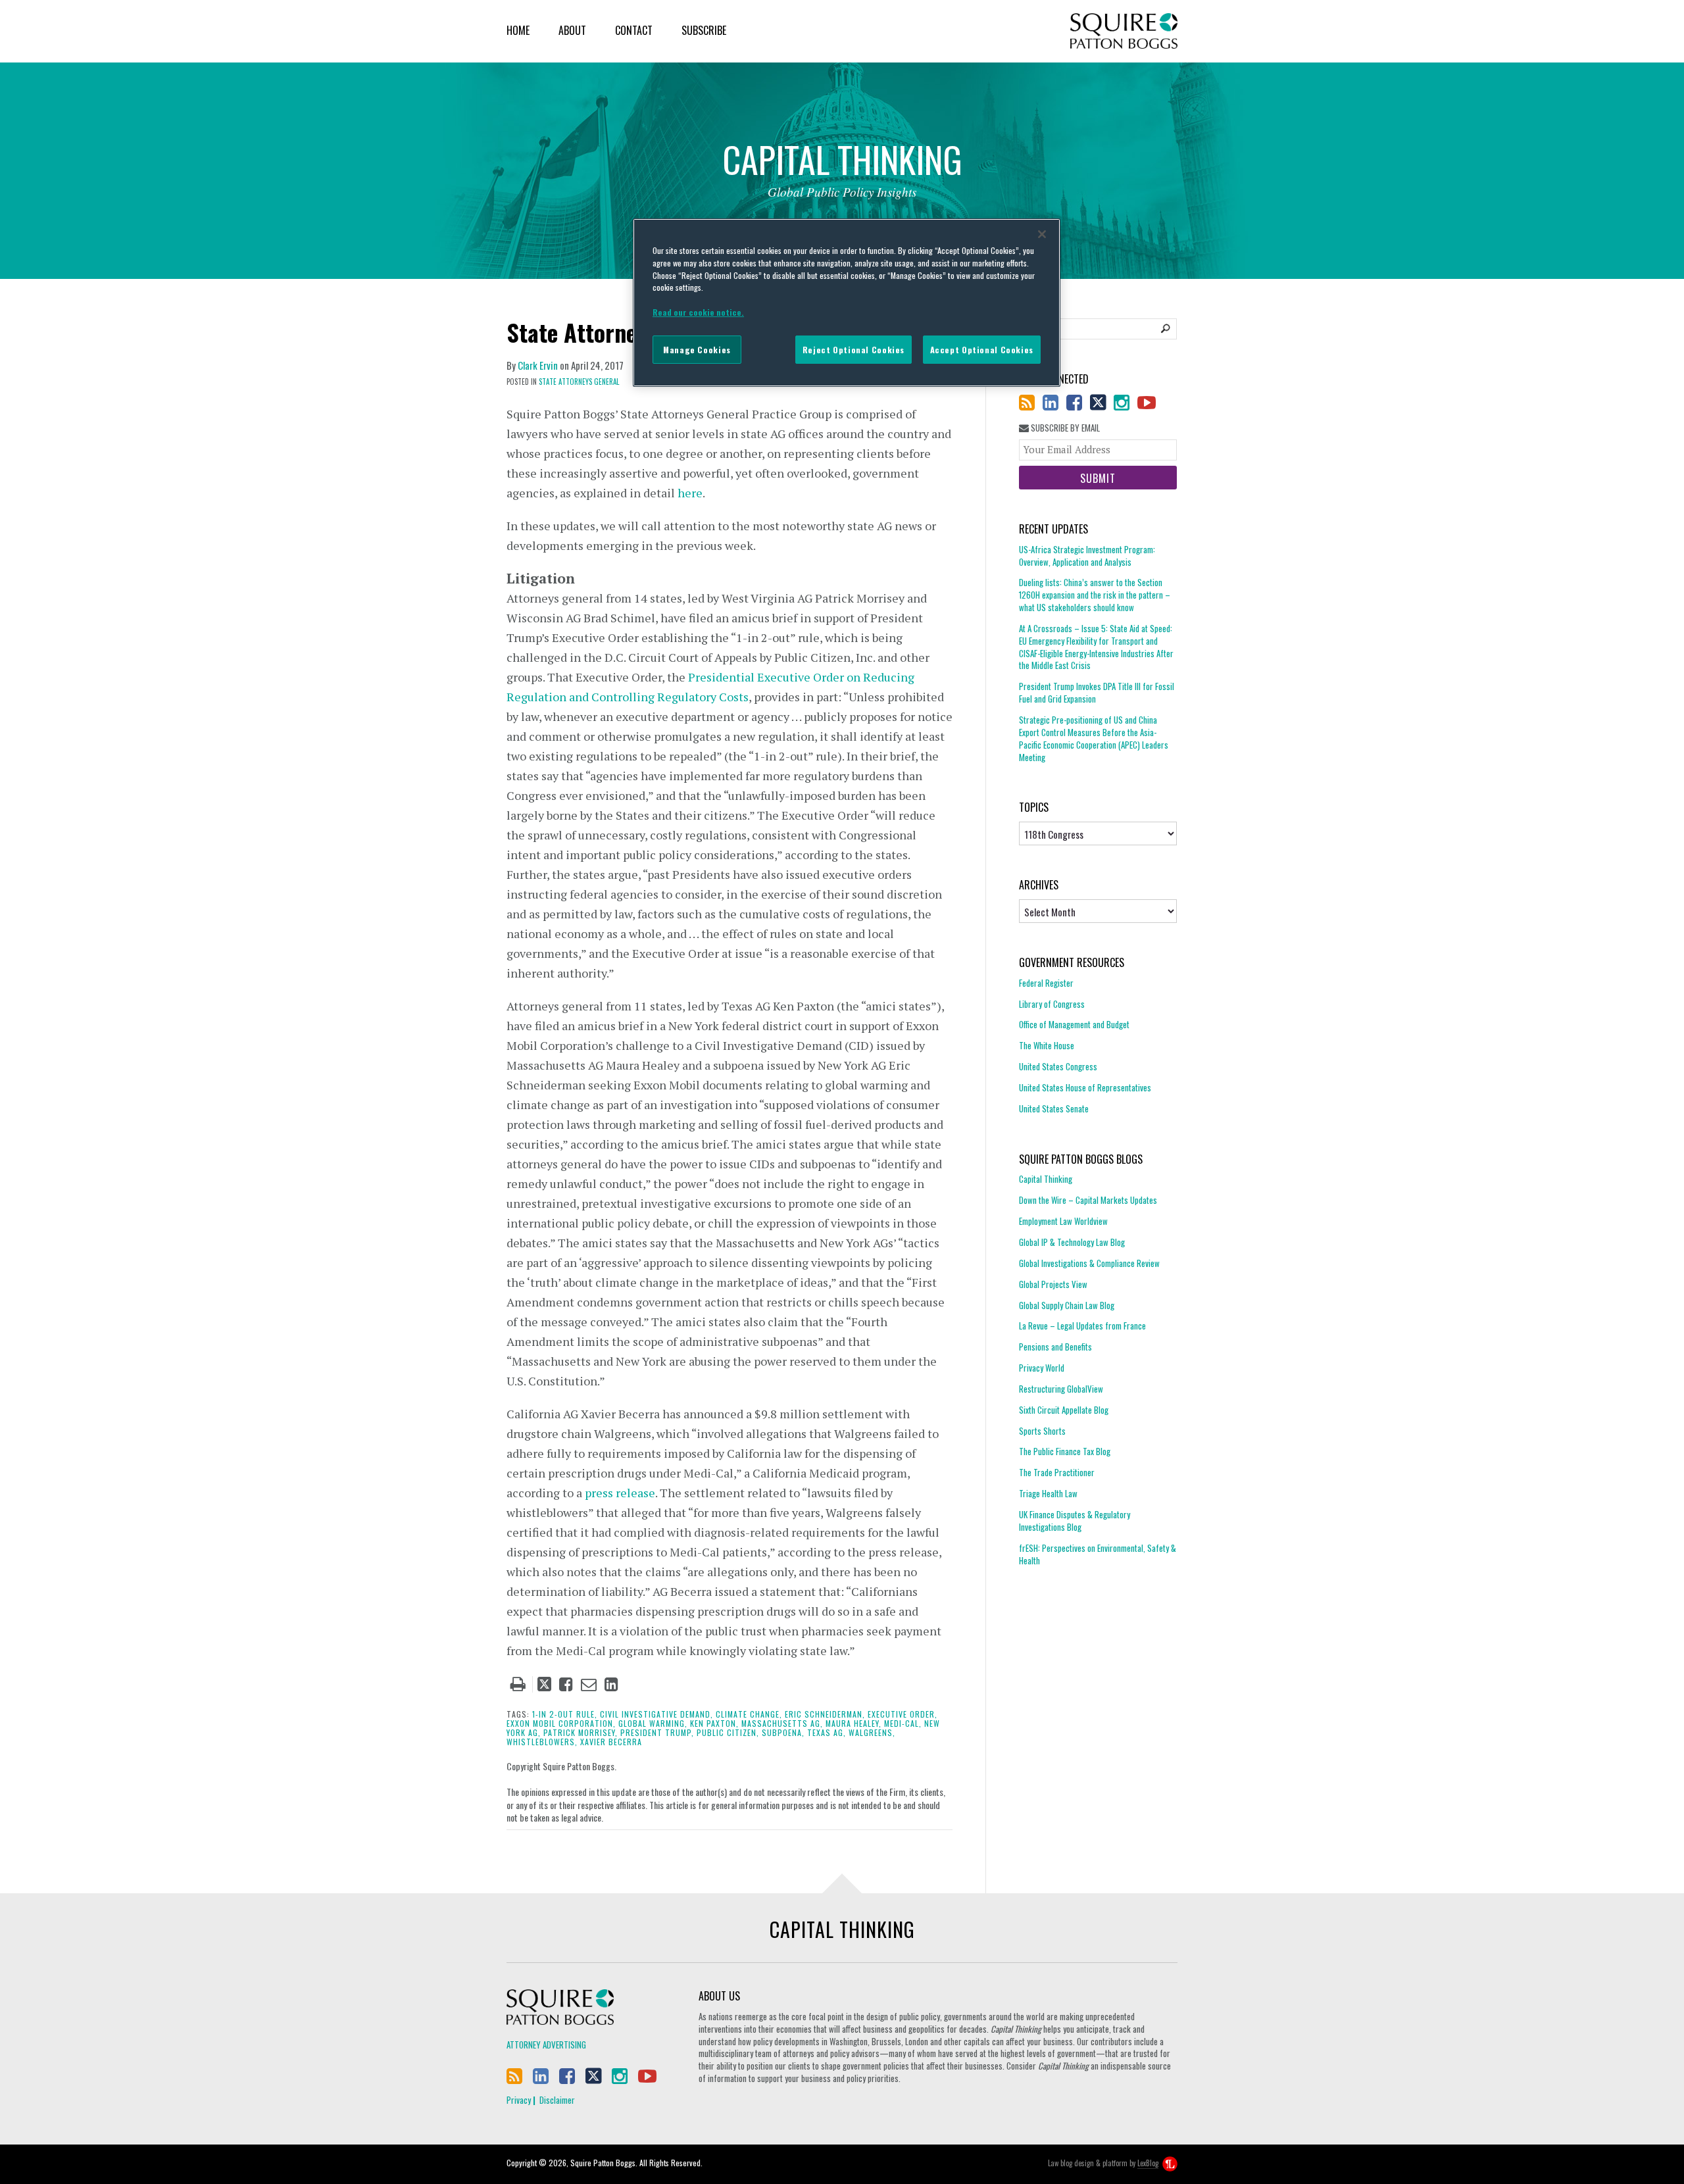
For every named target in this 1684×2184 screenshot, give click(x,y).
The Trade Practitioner (1057, 1472)
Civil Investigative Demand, (656, 1714)
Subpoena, (783, 1732)
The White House (1047, 1045)
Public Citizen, (728, 1732)
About (572, 30)
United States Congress (1058, 1066)
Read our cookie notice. (698, 312)
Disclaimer (557, 2100)
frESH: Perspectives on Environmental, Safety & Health (1098, 1554)
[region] (847, 303)
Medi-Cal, (903, 1723)
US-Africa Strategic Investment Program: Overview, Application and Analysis (1087, 556)
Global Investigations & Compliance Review (1089, 1263)
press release (620, 1493)
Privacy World (1042, 1368)
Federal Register (1046, 983)
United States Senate (1054, 1108)
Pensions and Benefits (1055, 1347)
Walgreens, (872, 1732)
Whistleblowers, (542, 1742)
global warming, (653, 1723)
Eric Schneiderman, (825, 1714)
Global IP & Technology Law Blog (1072, 1242)
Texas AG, (827, 1732)
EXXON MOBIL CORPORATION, (561, 1723)
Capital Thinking (1046, 1179)
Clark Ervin (538, 365)
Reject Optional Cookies (854, 350)
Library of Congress (1052, 1004)
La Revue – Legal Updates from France (1082, 1326)
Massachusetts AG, (782, 1723)
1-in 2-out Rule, (565, 1714)
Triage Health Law (1048, 1493)
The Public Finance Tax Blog (1065, 1451)
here (690, 493)
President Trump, (657, 1732)
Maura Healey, (854, 1723)
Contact (634, 30)
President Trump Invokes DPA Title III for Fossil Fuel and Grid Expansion (1097, 692)
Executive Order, (903, 1714)
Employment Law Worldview (1063, 1221)
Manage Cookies (697, 350)
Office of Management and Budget (1074, 1024)
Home (518, 30)
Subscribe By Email (1064, 428)
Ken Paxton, (714, 1723)
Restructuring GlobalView (1061, 1389)
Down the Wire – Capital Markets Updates (1088, 1200)
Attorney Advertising (546, 2045)
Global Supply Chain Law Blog (1067, 1305)
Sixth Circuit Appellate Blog (1064, 1410)
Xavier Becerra (611, 1742)
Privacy (519, 2100)
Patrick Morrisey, (581, 1732)
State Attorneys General (579, 382)
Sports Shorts (1042, 1431)
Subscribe (704, 30)
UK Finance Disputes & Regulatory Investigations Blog (1075, 1521)
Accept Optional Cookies (982, 350)
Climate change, (749, 1714)
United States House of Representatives (1085, 1087)
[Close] (1042, 234)
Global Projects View (1053, 1284)
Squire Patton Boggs (1124, 31)
